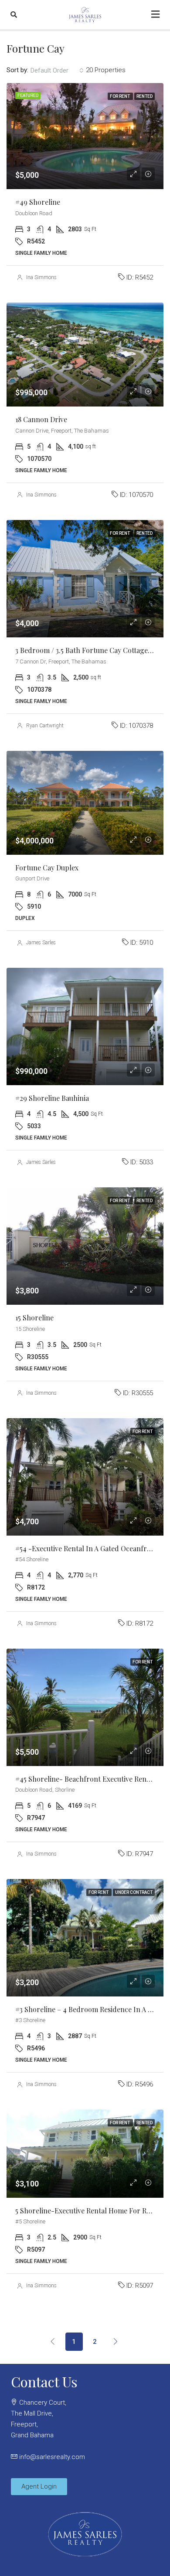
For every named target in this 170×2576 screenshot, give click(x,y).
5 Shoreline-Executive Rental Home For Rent (86, 2211)
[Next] (116, 2341)
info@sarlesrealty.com (52, 2457)
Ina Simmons (41, 277)
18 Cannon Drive (41, 419)
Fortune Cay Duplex (47, 868)
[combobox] (57, 70)
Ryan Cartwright (45, 726)
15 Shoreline (34, 1318)
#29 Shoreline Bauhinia (52, 1098)
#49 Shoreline (38, 202)
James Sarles (41, 943)
